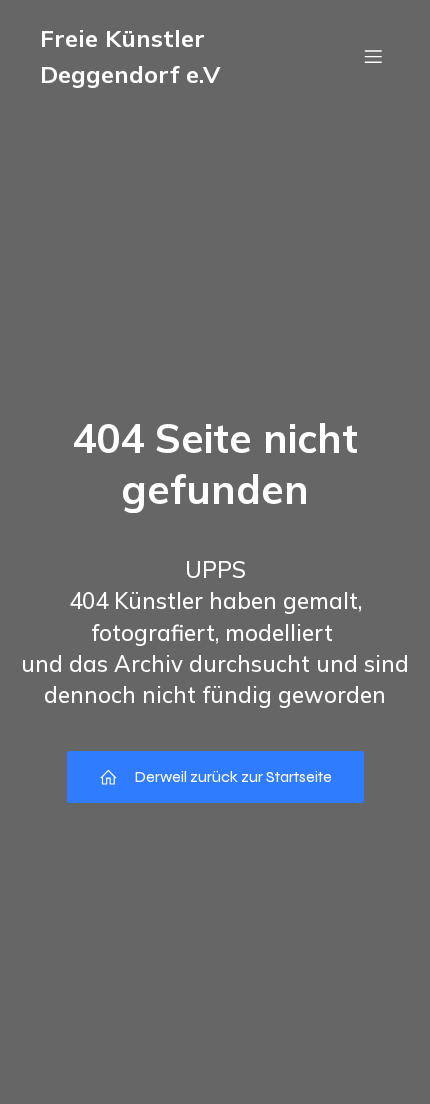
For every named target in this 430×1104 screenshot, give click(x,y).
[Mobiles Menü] (373, 56)
